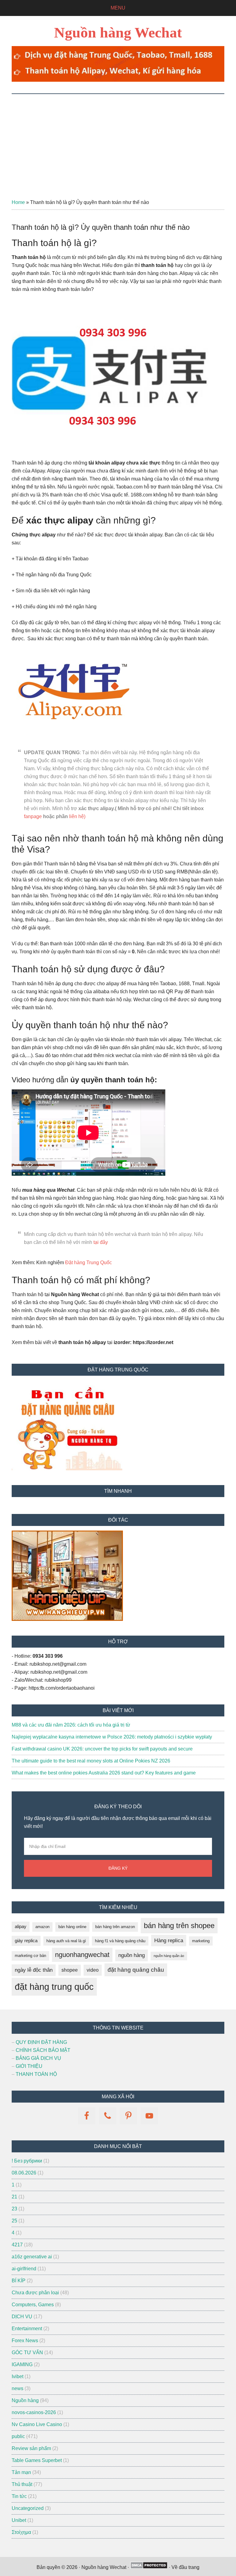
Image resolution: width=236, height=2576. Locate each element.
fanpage (33, 816)
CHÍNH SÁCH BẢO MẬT (43, 2050)
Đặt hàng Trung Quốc (88, 1263)
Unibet (19, 2520)
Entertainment (27, 2329)
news (18, 2388)
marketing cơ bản (30, 1956)
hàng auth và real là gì (66, 1941)
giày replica (26, 1941)
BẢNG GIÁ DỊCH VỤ (38, 2058)
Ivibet (18, 2376)
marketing (201, 1941)
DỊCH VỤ (22, 2317)
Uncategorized (28, 2508)
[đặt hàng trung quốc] (118, 80)
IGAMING (22, 2364)
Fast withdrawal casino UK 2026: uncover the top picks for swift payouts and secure (102, 1749)
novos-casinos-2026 (34, 2412)
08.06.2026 (24, 2173)
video (93, 1970)
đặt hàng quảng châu (136, 1970)
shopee (70, 1970)
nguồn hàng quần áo (169, 1956)
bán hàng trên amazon (115, 1927)
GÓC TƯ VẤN (27, 2353)
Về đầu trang (185, 2567)
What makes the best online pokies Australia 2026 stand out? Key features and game (104, 1773)
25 (14, 2221)
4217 (17, 2245)
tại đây (101, 1242)
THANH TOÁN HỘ (36, 2074)
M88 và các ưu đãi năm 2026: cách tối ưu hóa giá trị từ (71, 1725)
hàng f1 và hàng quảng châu (120, 1941)
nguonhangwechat (82, 1955)
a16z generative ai (32, 2257)
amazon (42, 1927)
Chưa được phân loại (35, 2293)
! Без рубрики (27, 2161)
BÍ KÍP (19, 2281)
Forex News (25, 2341)
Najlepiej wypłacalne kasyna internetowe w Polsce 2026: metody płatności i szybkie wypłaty (112, 1737)
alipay (21, 1927)
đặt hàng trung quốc (54, 1987)
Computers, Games (33, 2305)
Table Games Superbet (37, 2460)
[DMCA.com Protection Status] (149, 2567)
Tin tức (19, 2496)
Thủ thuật (22, 2484)
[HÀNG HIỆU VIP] (67, 1619)
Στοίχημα (21, 2532)
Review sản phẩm (31, 2448)
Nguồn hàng (25, 2400)
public (18, 2436)
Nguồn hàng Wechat (118, 32)
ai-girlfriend (24, 2269)
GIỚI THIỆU (29, 2066)
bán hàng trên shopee (179, 1925)
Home (18, 202)
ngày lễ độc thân (34, 1970)
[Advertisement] (118, 140)
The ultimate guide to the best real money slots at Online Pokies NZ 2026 (91, 1761)
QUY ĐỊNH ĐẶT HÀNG (41, 2042)
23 (14, 2209)
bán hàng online (72, 1927)
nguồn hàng (132, 1955)
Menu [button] (118, 8)
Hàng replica (169, 1941)
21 (14, 2197)
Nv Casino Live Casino (37, 2424)
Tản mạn (21, 2472)
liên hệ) (77, 816)
